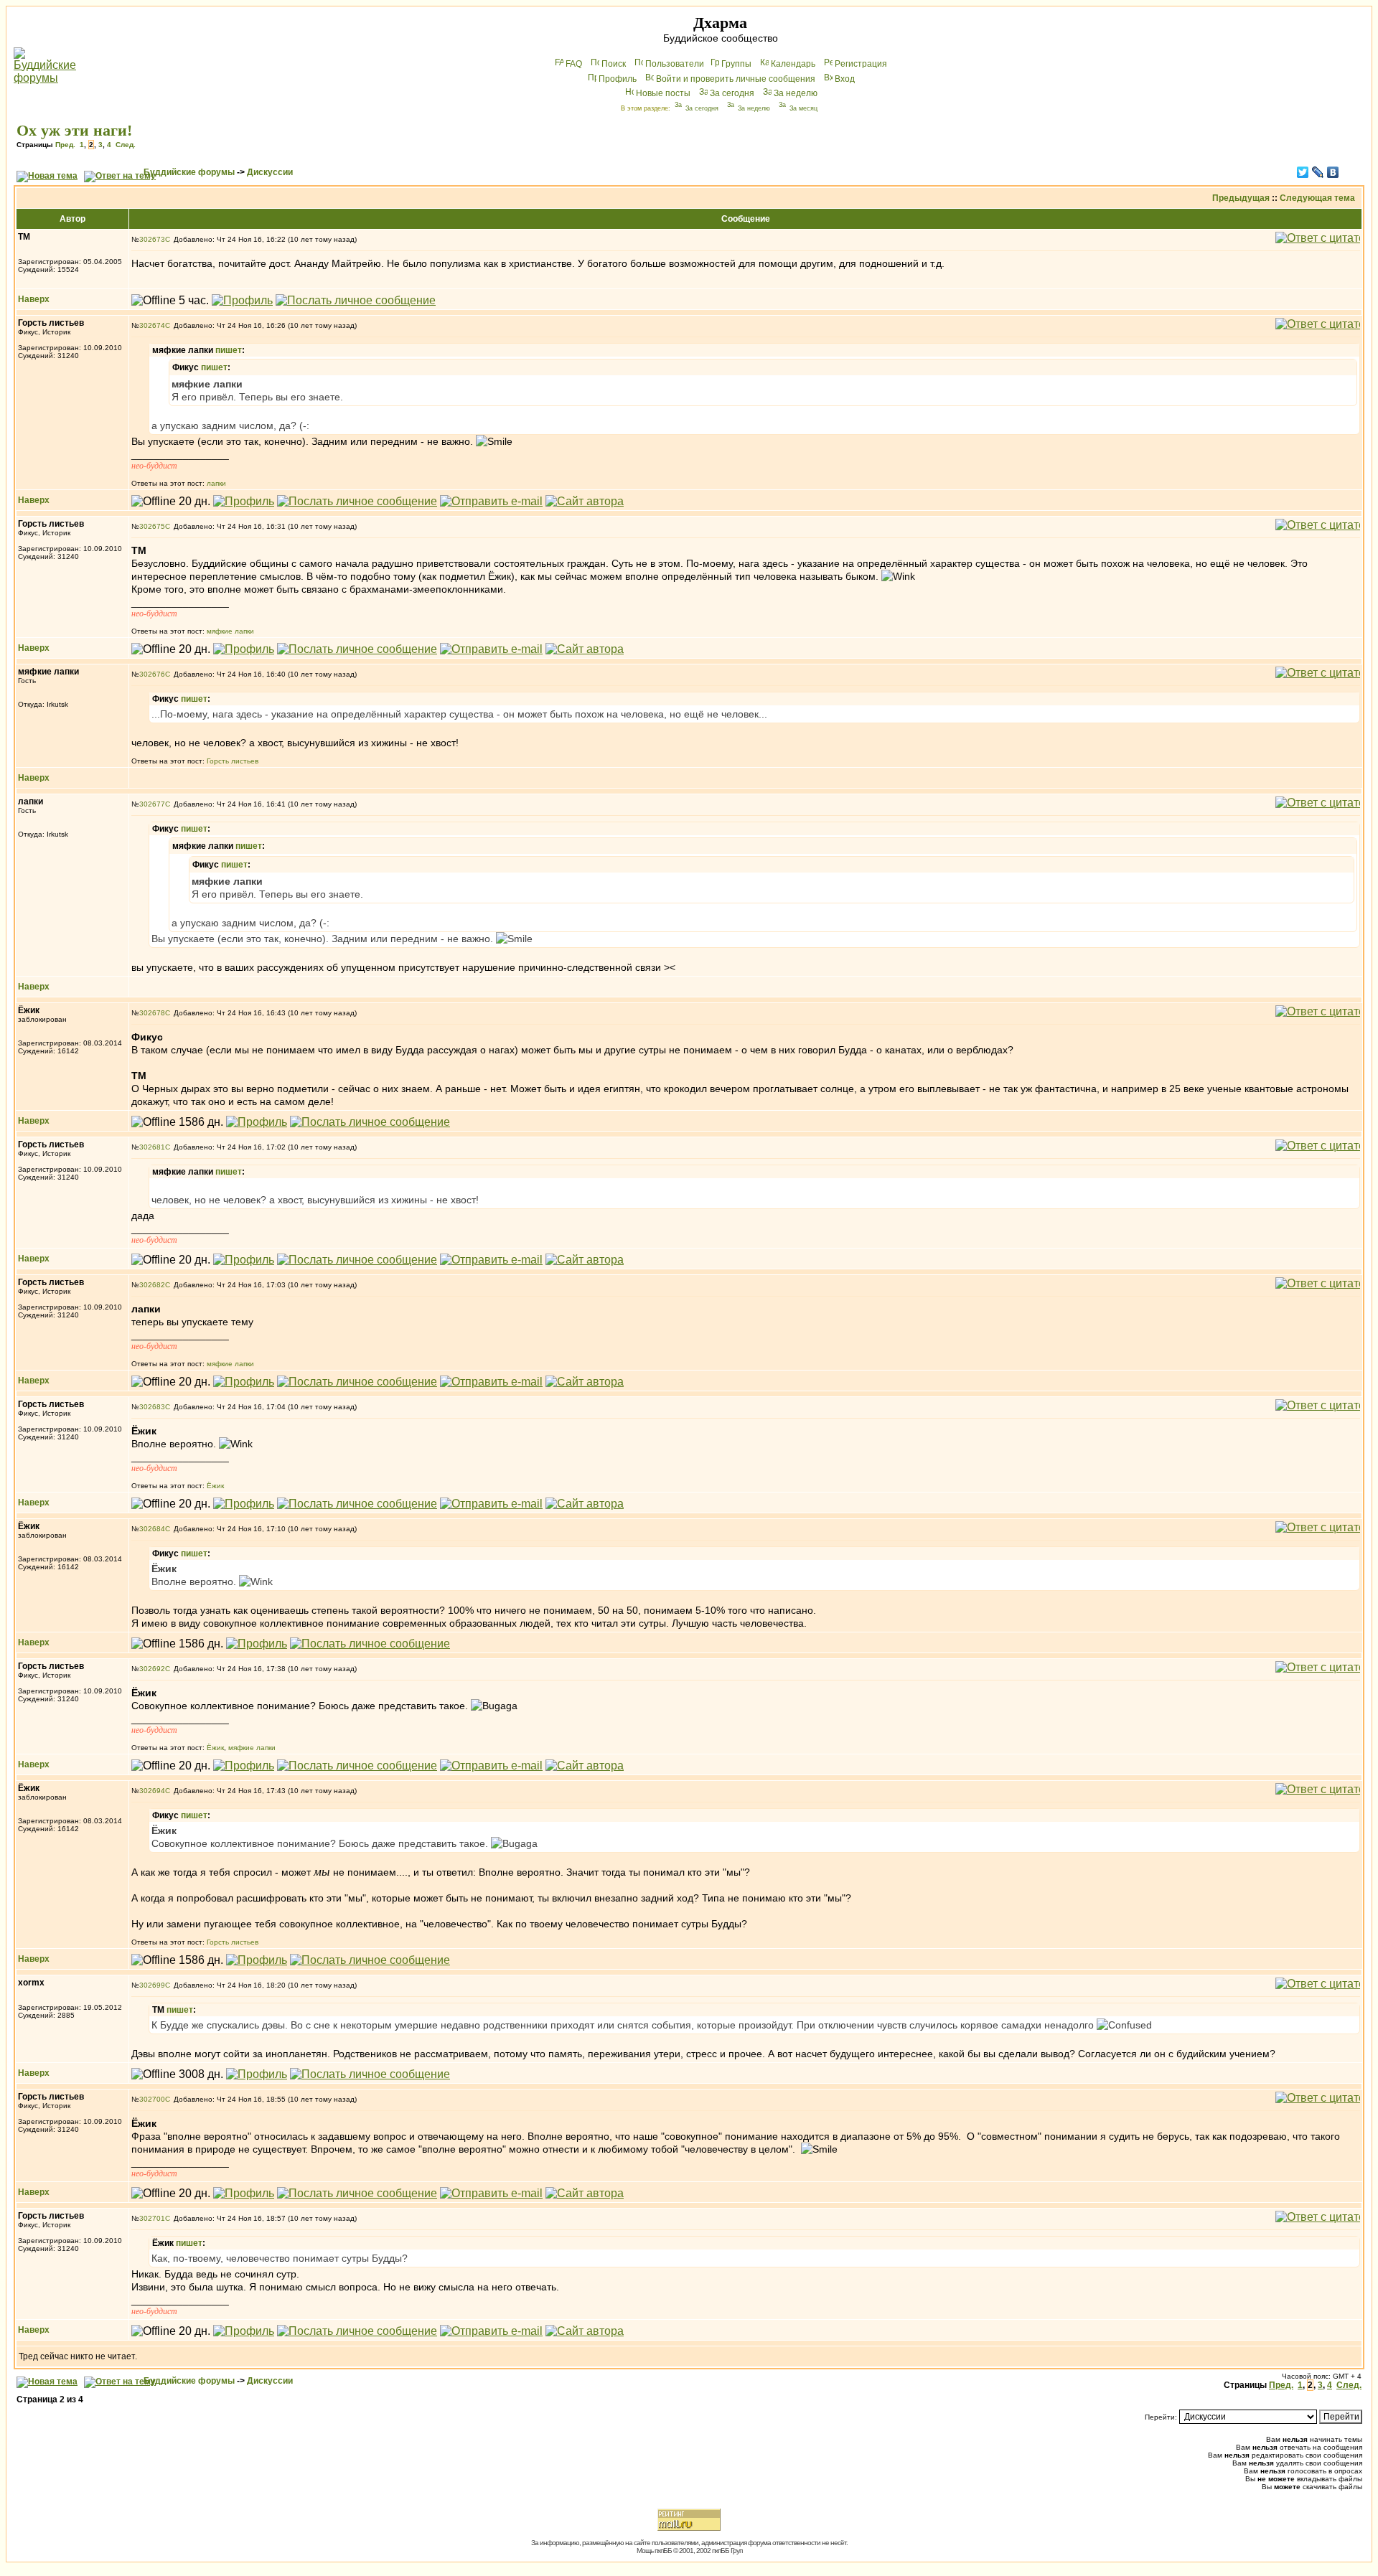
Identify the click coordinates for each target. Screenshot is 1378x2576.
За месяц (803, 108)
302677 (152, 804)
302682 (152, 1285)
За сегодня (732, 93)
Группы (736, 64)
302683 (152, 1407)
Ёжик (215, 1486)
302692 (152, 1669)
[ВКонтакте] (1333, 172)
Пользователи (675, 64)
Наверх (34, 299)
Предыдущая (1241, 198)
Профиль (618, 79)
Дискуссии (270, 172)
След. (126, 145)
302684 (152, 1529)
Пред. (65, 145)
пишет (229, 350)
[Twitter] (1303, 172)
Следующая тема (1317, 198)
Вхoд (845, 79)
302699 (152, 1985)
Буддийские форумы (189, 172)
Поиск (614, 64)
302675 (152, 526)
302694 (152, 1791)
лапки (216, 483)
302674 (152, 325)
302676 (152, 674)
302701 (152, 2218)
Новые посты (663, 93)
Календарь (793, 64)
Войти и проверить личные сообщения (736, 79)
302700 (152, 2099)
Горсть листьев (233, 761)
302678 (152, 1013)
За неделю (796, 93)
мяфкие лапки (230, 631)
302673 (152, 239)
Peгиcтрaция (861, 64)
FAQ (574, 64)
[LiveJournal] (1318, 172)
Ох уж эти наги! (74, 130)
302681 (152, 1147)
